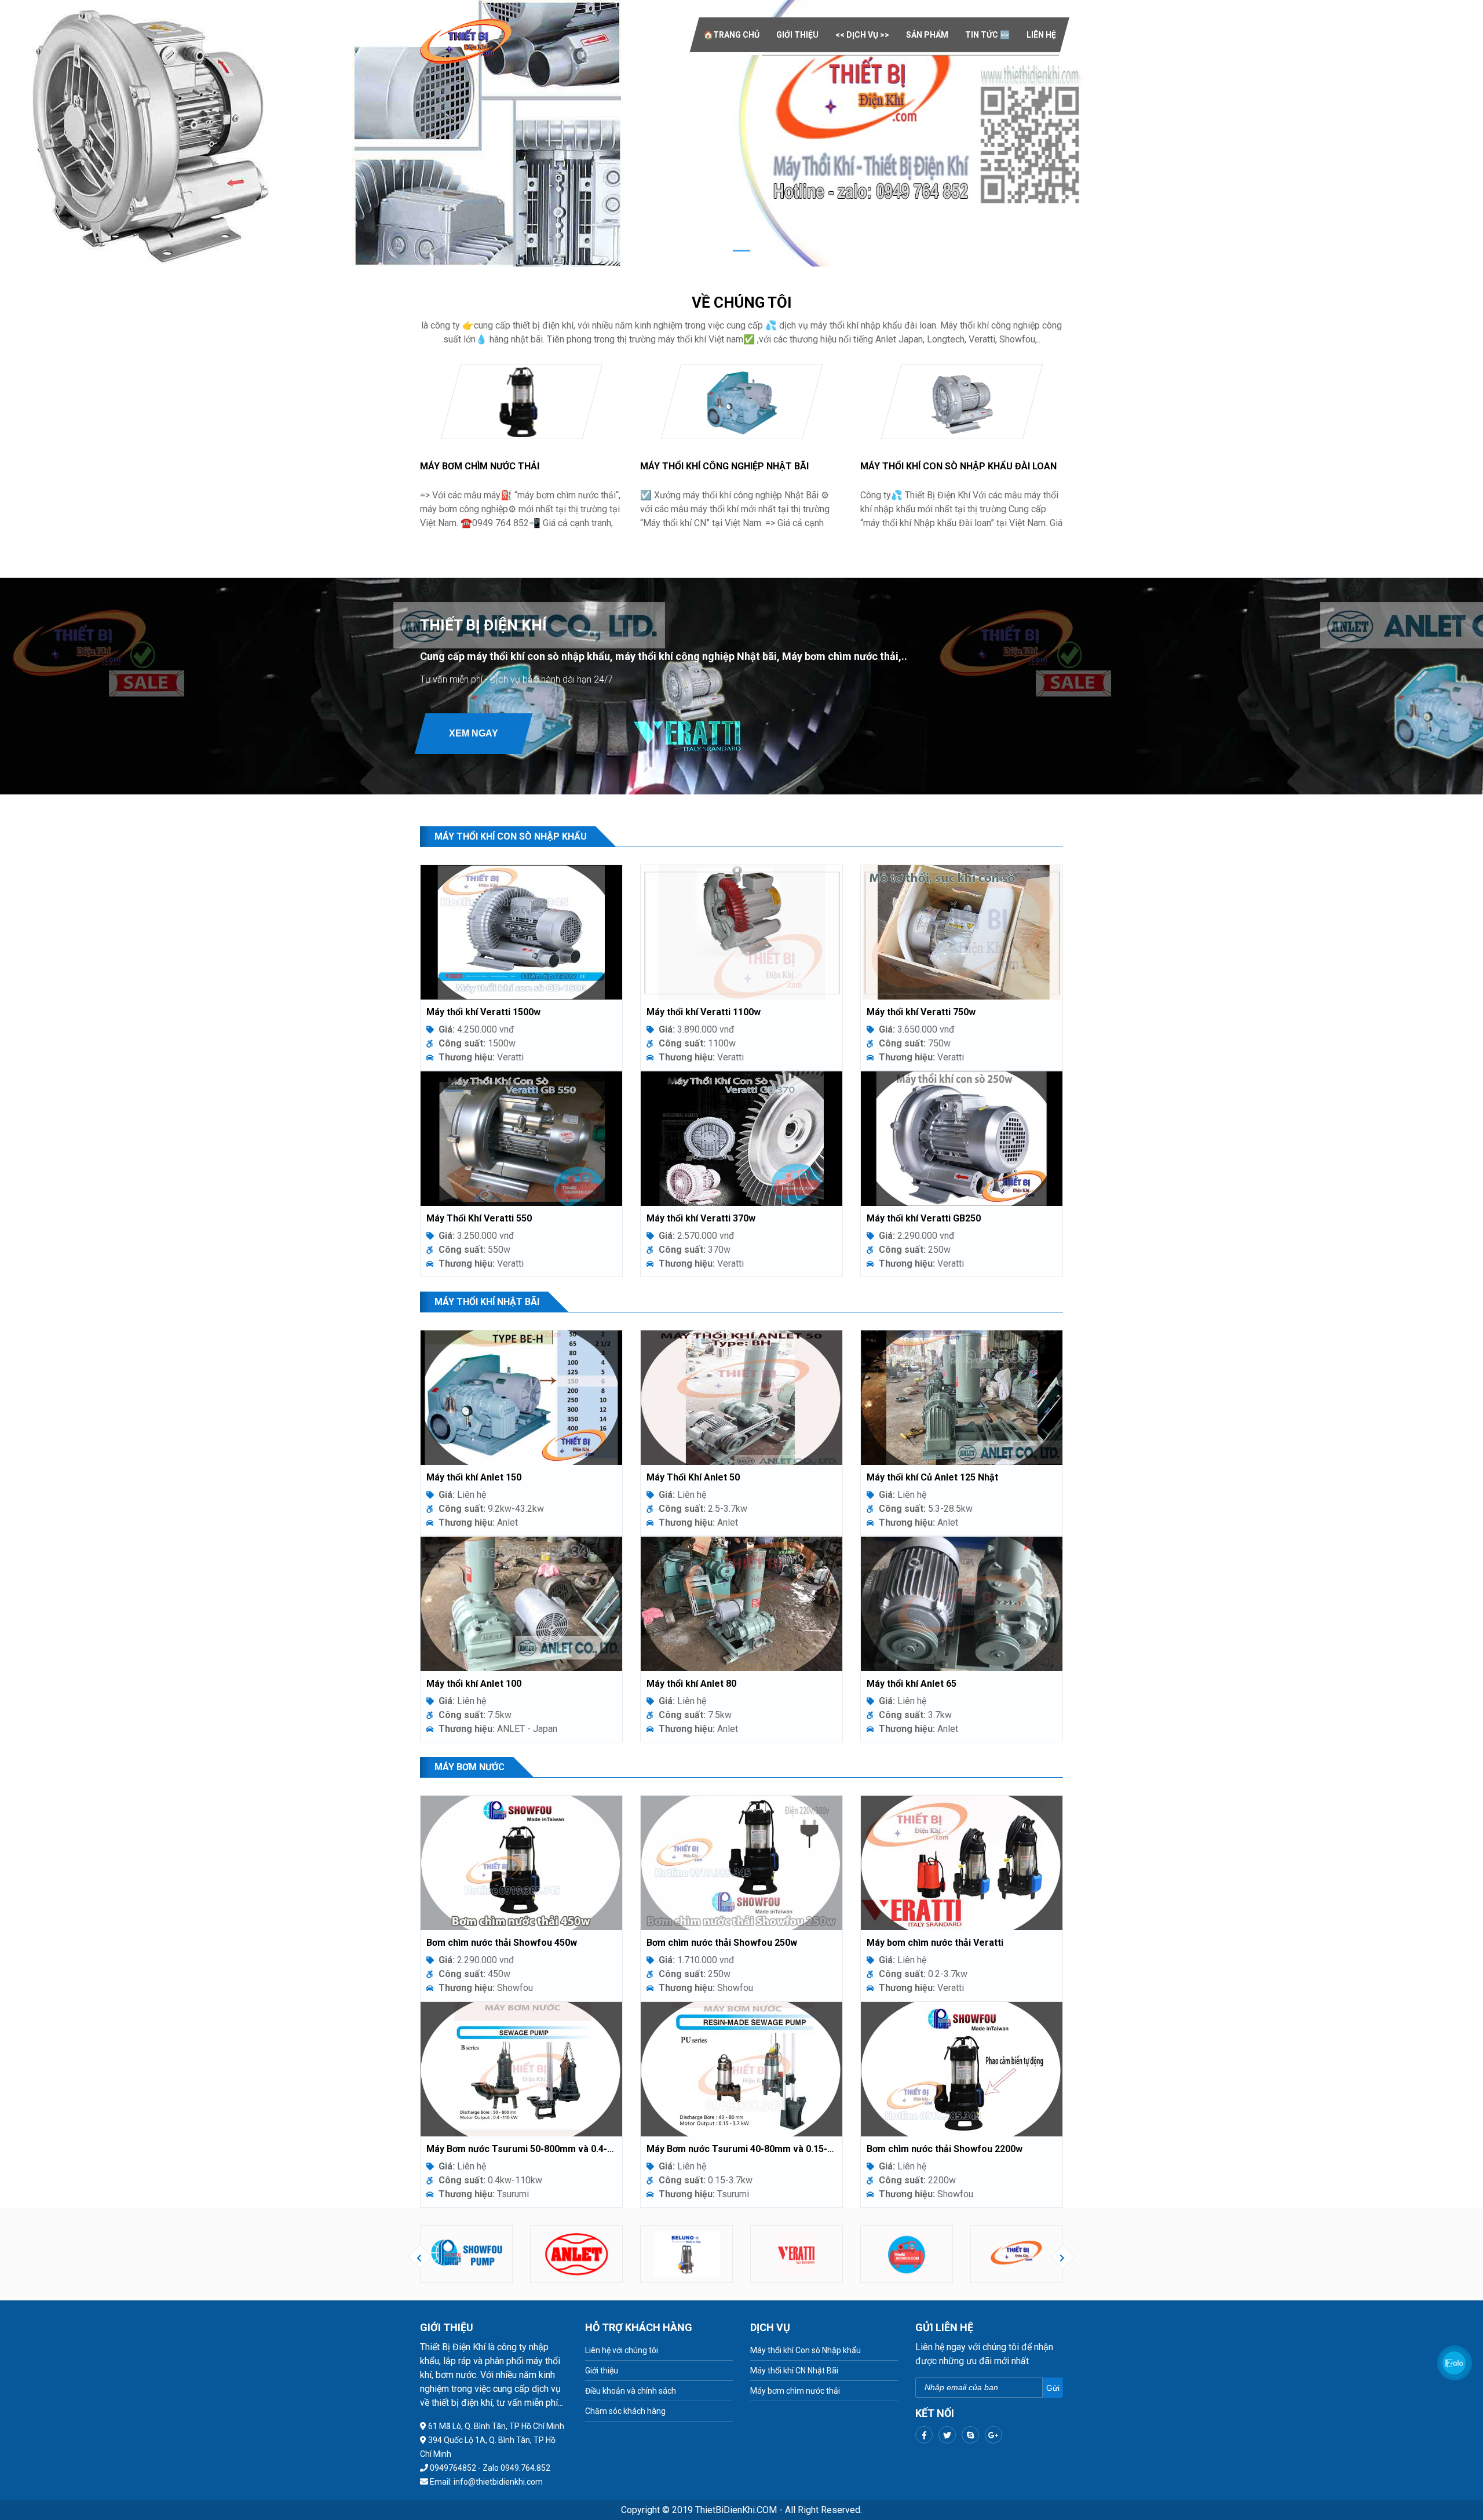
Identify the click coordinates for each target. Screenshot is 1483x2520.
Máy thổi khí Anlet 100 (474, 1684)
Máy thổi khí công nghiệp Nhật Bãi (724, 466)
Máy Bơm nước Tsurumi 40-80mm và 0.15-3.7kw (741, 2149)
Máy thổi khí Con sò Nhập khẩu (806, 2350)
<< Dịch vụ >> (862, 35)
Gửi (1053, 2388)
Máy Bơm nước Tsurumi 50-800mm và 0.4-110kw (521, 2149)
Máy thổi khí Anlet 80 (691, 1684)
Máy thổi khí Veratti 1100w (704, 1012)
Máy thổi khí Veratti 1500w (483, 1012)
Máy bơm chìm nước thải (480, 466)
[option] (466, 2254)
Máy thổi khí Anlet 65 (912, 1684)
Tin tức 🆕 (987, 35)
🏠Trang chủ (731, 35)
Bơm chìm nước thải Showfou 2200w (945, 2149)
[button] (111, 133)
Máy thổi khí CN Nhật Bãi (794, 2371)
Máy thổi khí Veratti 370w (701, 1218)
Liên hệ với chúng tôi (622, 2350)
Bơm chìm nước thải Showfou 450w (502, 1943)
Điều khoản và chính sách (631, 2391)
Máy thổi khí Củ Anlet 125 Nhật (932, 1477)
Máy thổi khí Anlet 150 (474, 1477)
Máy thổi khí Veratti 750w (921, 1012)
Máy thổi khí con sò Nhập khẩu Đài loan (958, 466)
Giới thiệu (797, 35)
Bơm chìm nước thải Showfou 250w (722, 1943)
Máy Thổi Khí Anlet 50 (693, 1477)
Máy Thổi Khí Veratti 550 (479, 1218)
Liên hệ (1041, 35)
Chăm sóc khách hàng (625, 2411)
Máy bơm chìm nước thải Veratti (935, 1943)
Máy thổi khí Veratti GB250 (924, 1218)
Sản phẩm (927, 35)
